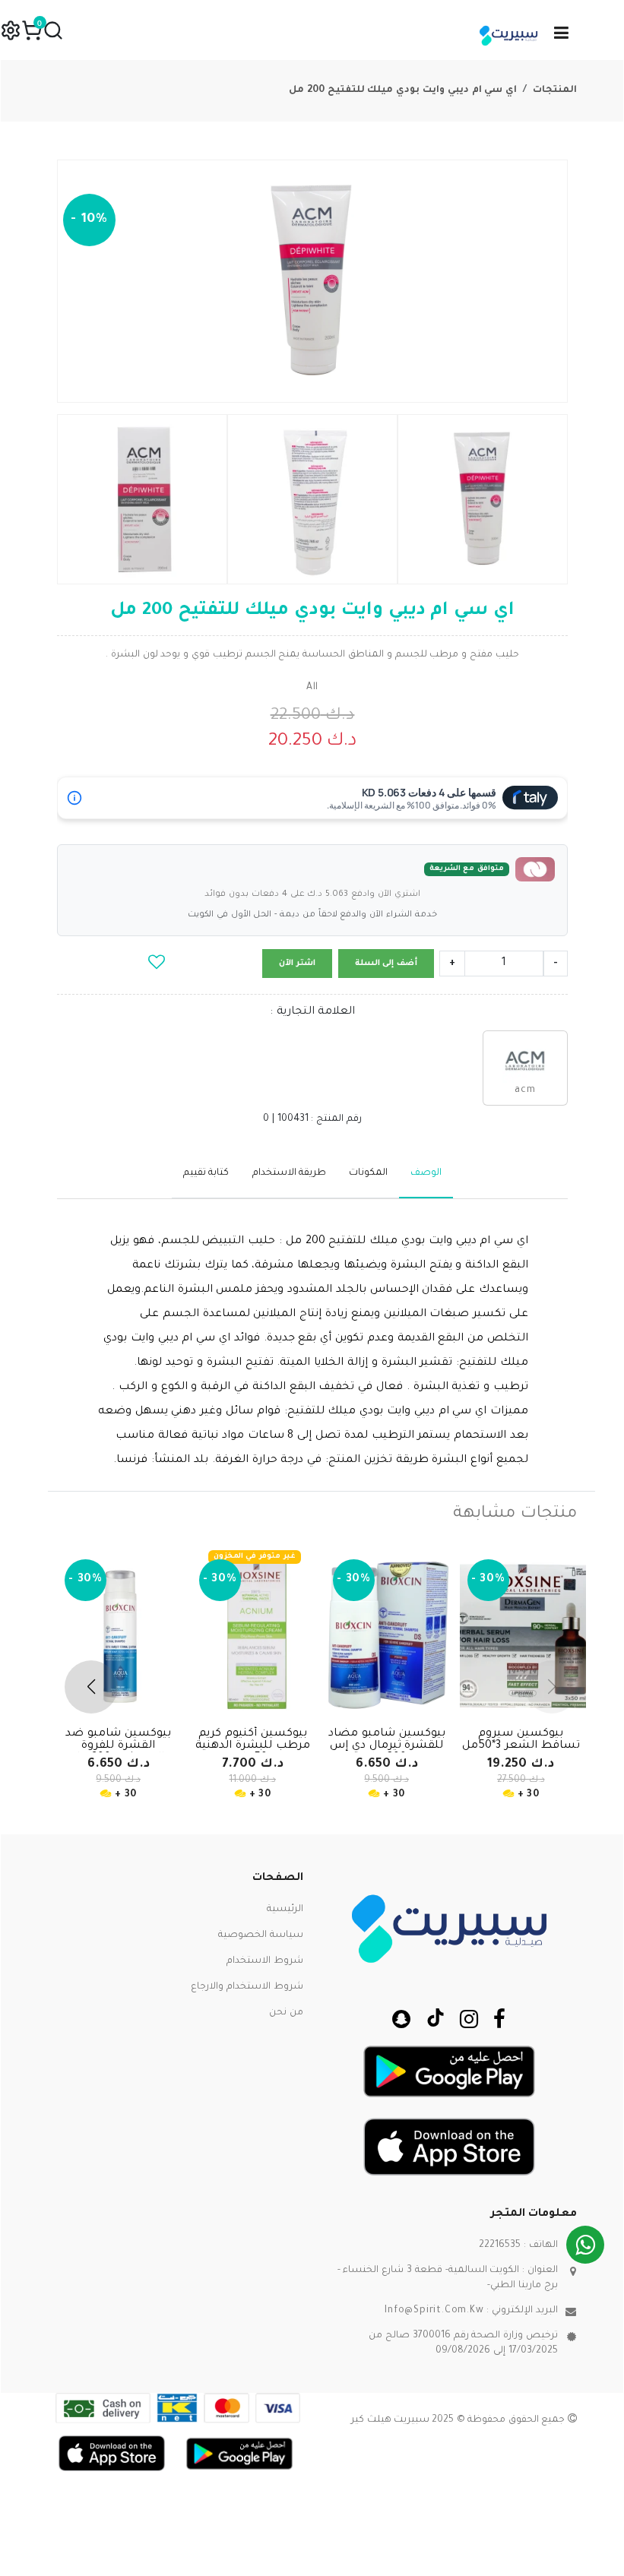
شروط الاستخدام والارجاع (247, 1987)
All (312, 688)
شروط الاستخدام (265, 1961)
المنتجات (555, 90)
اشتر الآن (297, 964)
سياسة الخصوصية (261, 1935)
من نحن (286, 2013)
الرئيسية (285, 1910)
